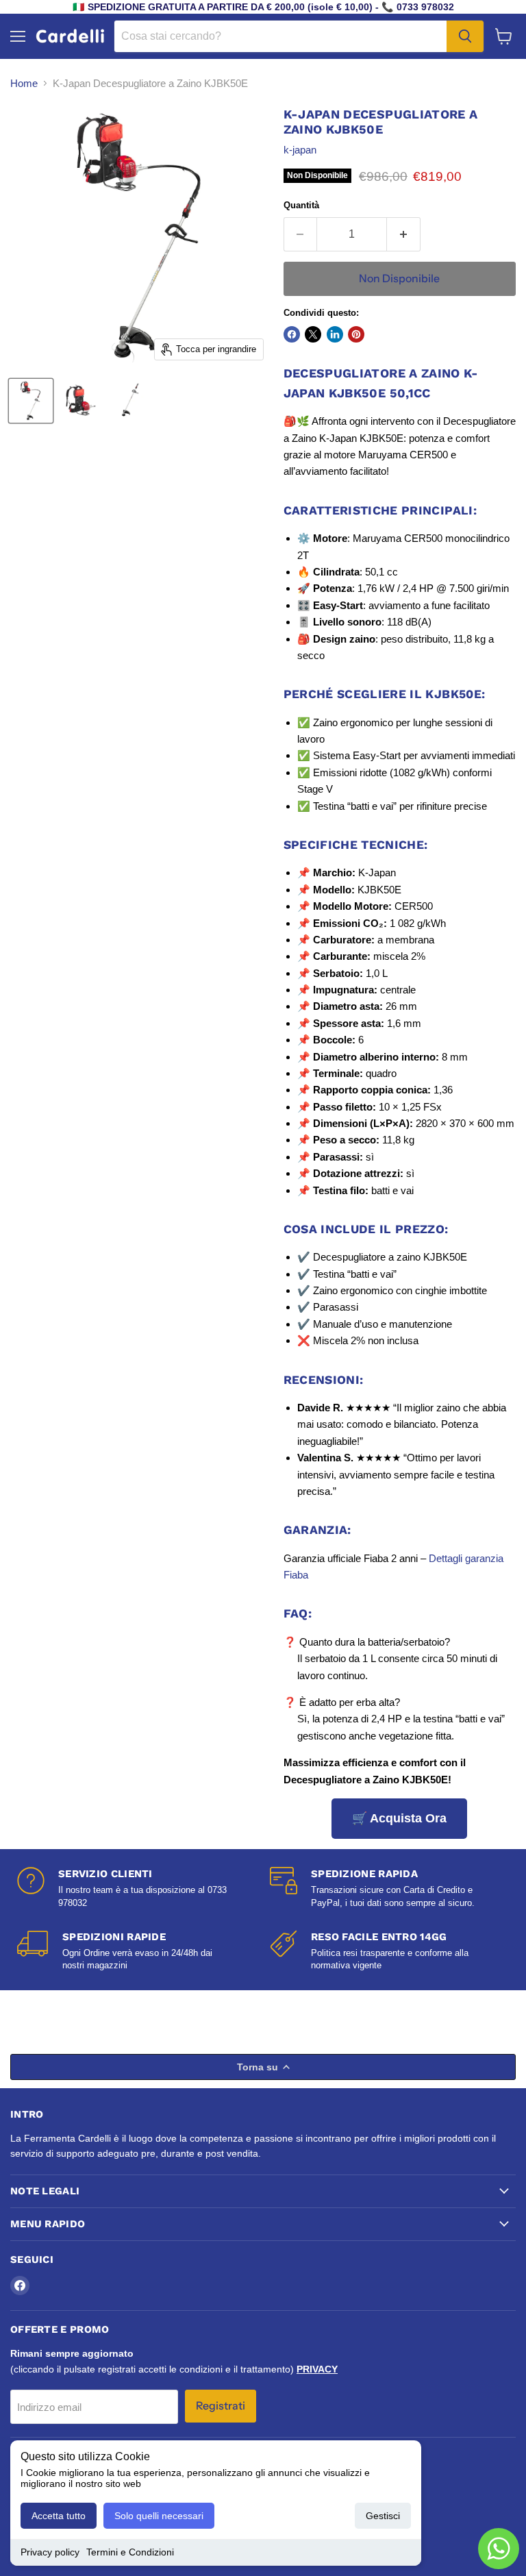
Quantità (301, 205)
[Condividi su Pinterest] (356, 334)
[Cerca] (465, 36)
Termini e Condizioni (130, 2552)
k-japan (300, 150)
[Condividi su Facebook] (292, 334)
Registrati (221, 2406)
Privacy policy (50, 2552)
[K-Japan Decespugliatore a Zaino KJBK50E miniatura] (31, 401)
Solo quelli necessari (159, 2516)
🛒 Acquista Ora (399, 1818)
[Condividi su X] (313, 334)
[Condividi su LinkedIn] (335, 334)
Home (24, 83)
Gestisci (383, 2516)
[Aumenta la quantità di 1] (404, 234)
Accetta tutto (59, 2516)
